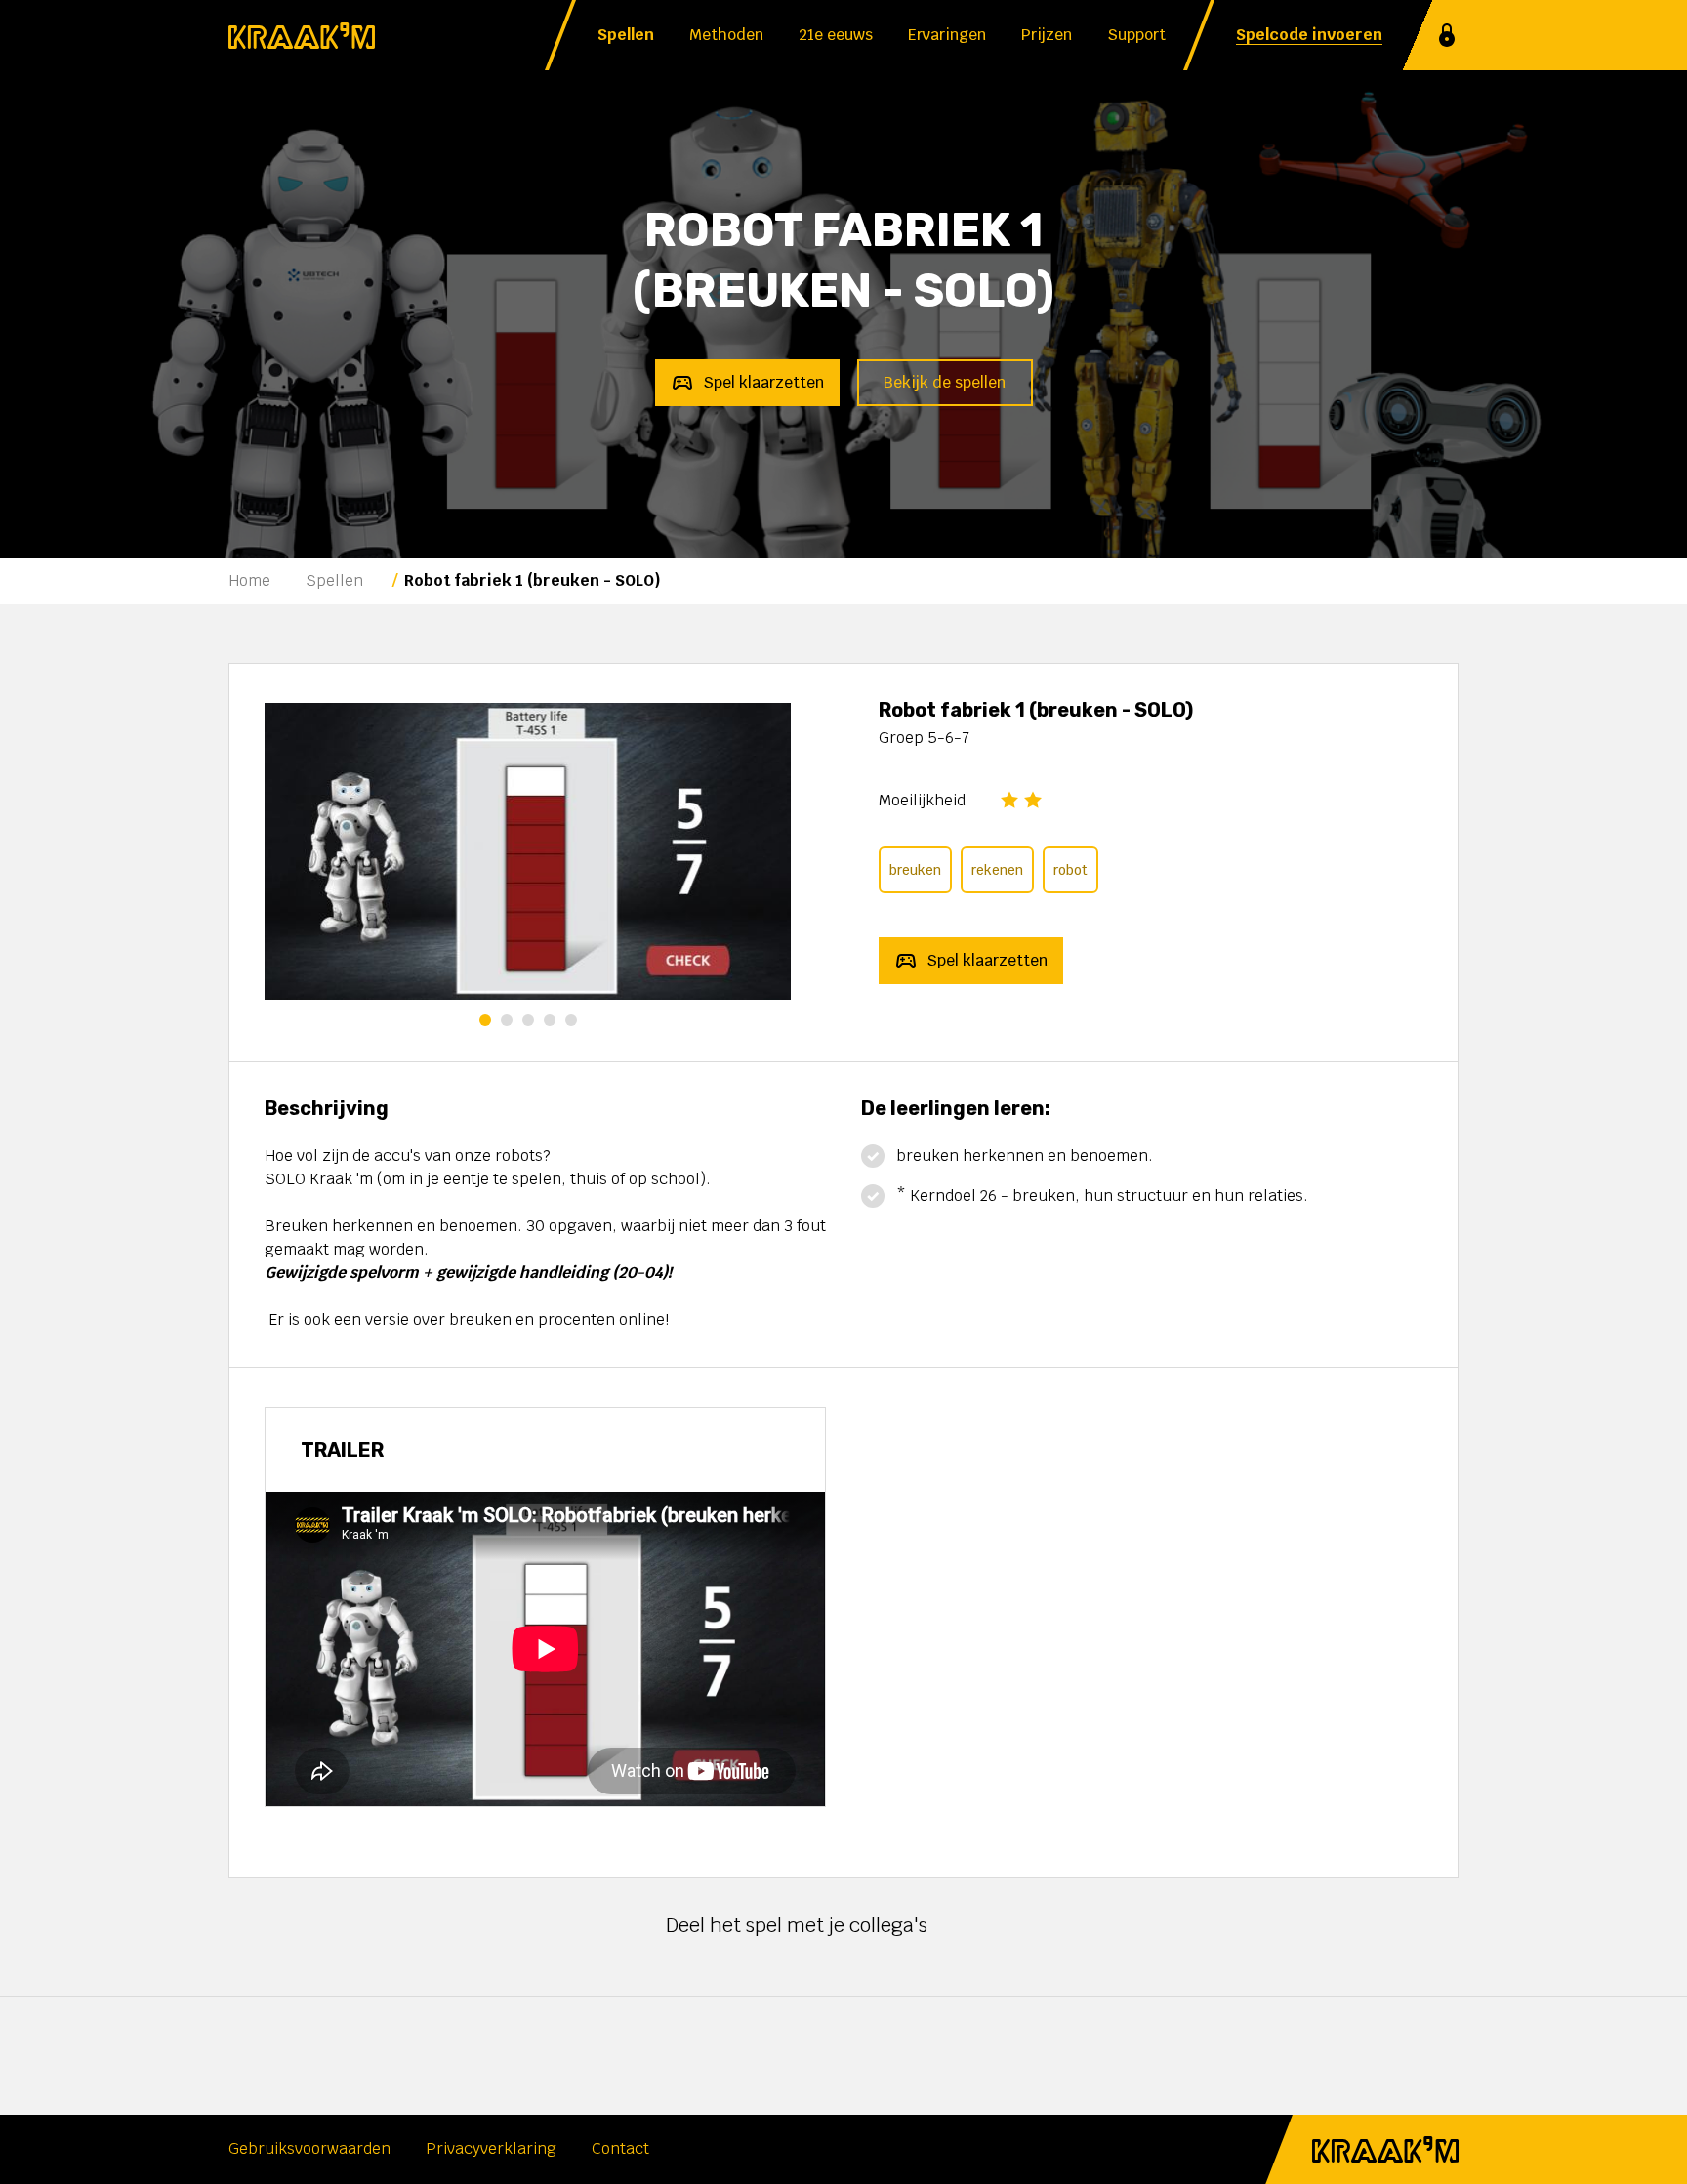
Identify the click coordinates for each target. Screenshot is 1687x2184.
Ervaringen (947, 35)
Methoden (726, 35)
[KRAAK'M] (302, 36)
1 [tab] (485, 1020)
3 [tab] (528, 1020)
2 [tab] (507, 1020)
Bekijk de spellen (945, 382)
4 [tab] (550, 1020)
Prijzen (1047, 35)
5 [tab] (571, 1020)
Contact (620, 2149)
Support (1136, 35)
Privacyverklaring (491, 2149)
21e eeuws (836, 35)
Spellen (626, 35)
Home (249, 580)
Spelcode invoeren (1309, 35)
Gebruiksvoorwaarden (309, 2149)
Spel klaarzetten (763, 382)
